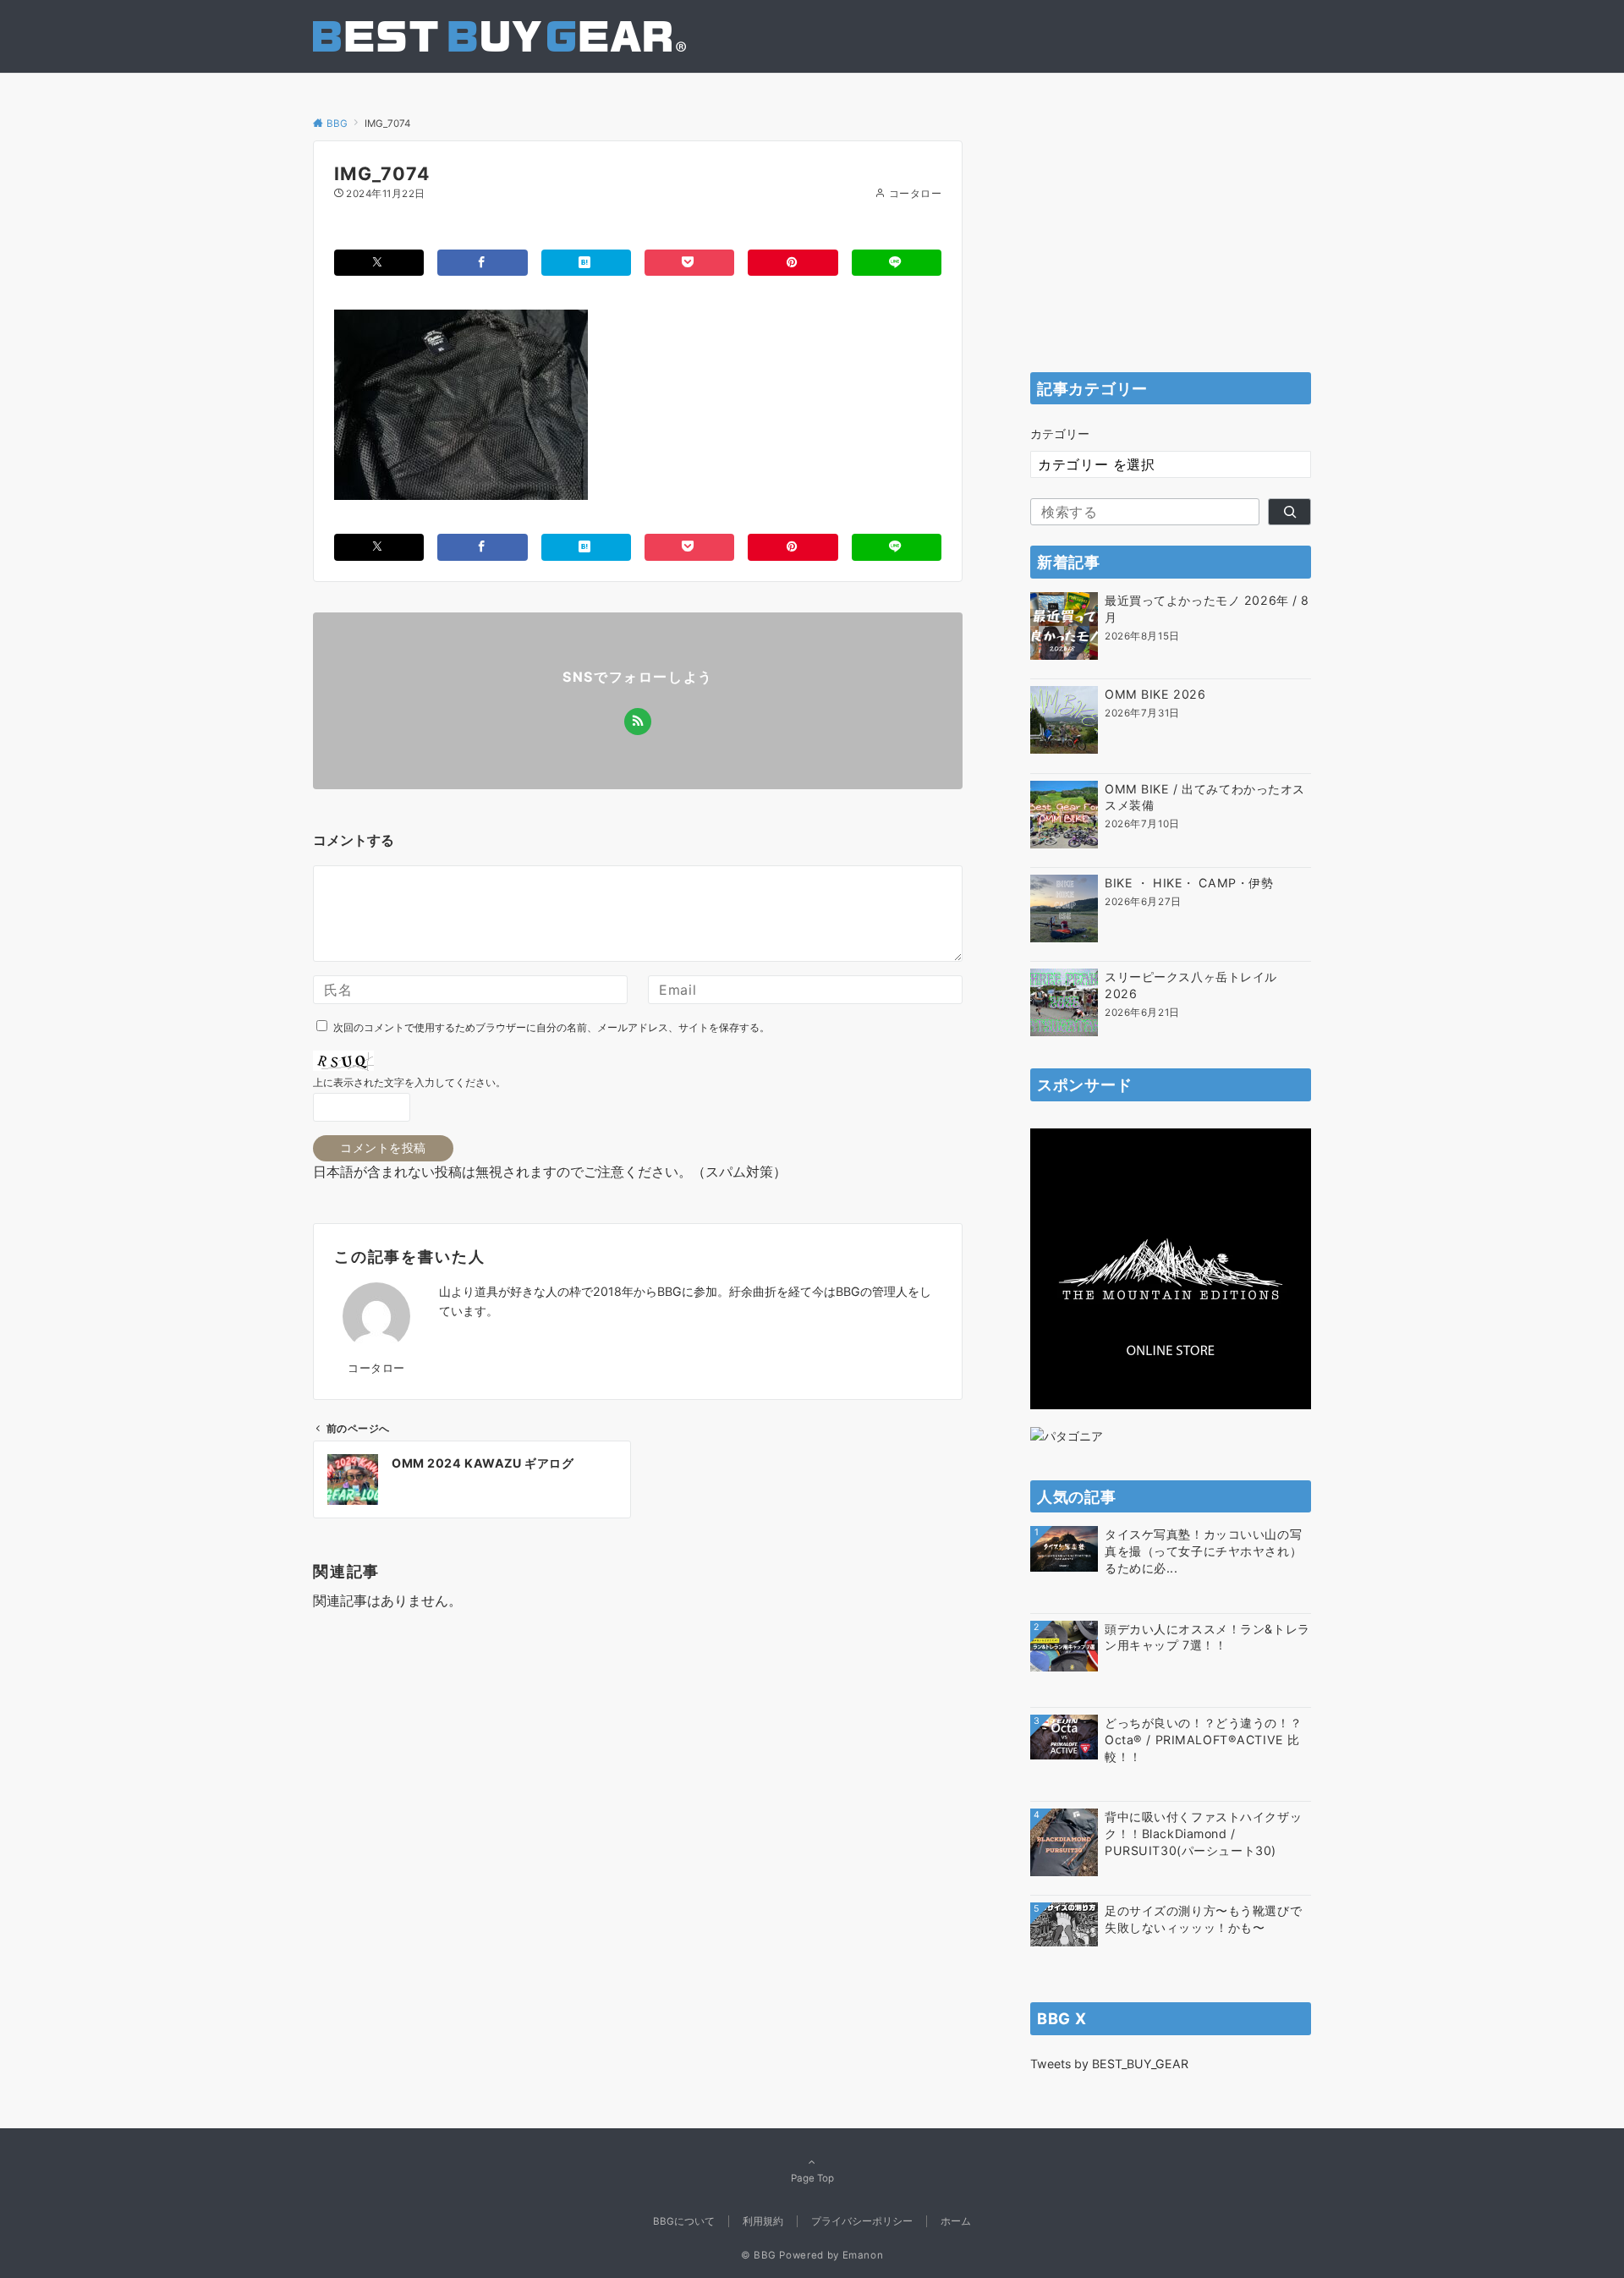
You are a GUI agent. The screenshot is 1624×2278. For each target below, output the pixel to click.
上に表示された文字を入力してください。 (409, 1083)
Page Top (812, 2178)
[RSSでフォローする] (638, 722)
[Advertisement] (1171, 246)
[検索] (1289, 512)
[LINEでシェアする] (897, 263)
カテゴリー (1060, 434)
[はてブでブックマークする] (586, 263)
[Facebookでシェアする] (482, 263)
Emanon (863, 2255)
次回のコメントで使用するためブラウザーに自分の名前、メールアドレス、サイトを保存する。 (551, 1028)
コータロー (915, 194)
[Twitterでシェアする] (379, 263)
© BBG (759, 2255)
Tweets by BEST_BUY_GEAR (1109, 2064)
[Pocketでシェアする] (689, 263)
